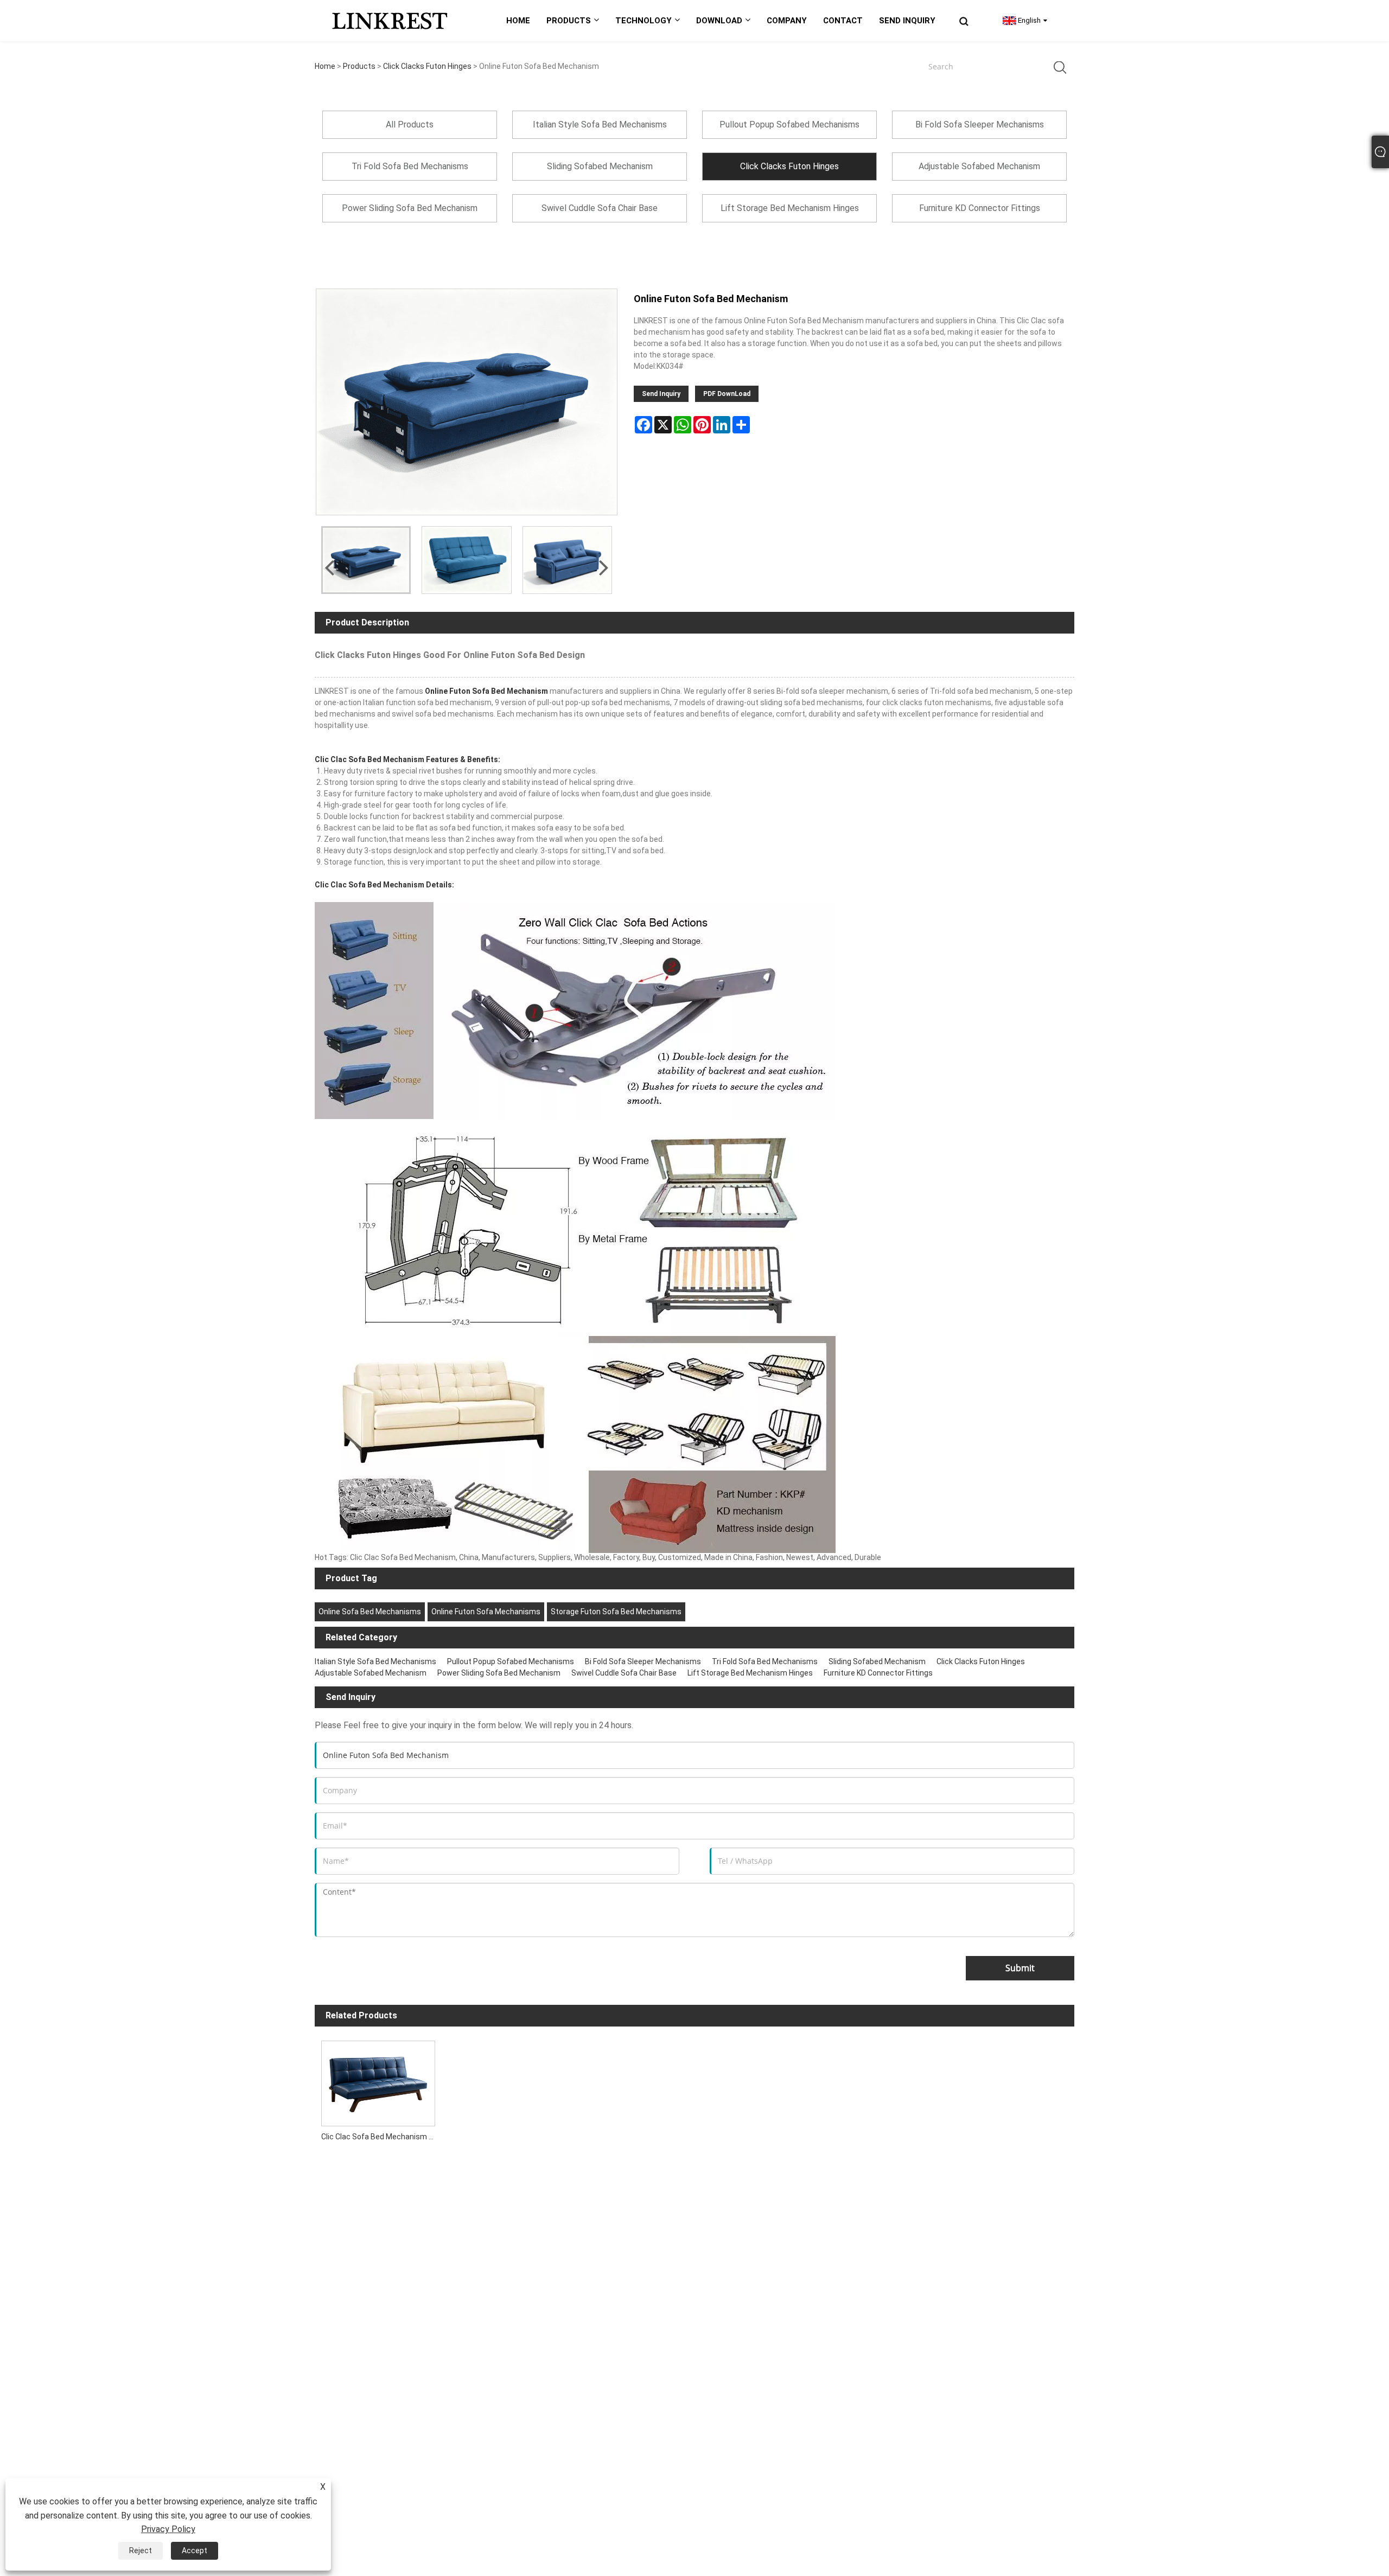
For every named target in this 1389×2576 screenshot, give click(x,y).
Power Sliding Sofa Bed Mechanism (499, 1673)
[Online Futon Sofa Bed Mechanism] (366, 560)
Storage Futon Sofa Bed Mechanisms (616, 1612)
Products (359, 66)
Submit (1020, 1968)
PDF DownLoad (727, 394)
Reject (141, 2551)
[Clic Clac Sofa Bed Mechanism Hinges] (378, 2080)
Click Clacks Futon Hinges (427, 66)
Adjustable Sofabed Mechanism (371, 1673)
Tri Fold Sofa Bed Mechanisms (765, 1661)
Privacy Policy (168, 2529)
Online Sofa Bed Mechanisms (370, 1612)
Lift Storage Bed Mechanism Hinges (750, 1673)
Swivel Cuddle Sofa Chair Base (624, 1673)
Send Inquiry (661, 394)
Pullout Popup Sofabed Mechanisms (511, 1661)
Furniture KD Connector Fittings (878, 1673)
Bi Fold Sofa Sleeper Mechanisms (643, 1661)
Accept (195, 2551)
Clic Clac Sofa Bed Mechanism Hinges (381, 2137)
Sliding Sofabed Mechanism (877, 1661)
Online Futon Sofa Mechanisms (486, 1612)
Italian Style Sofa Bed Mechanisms (375, 1661)
